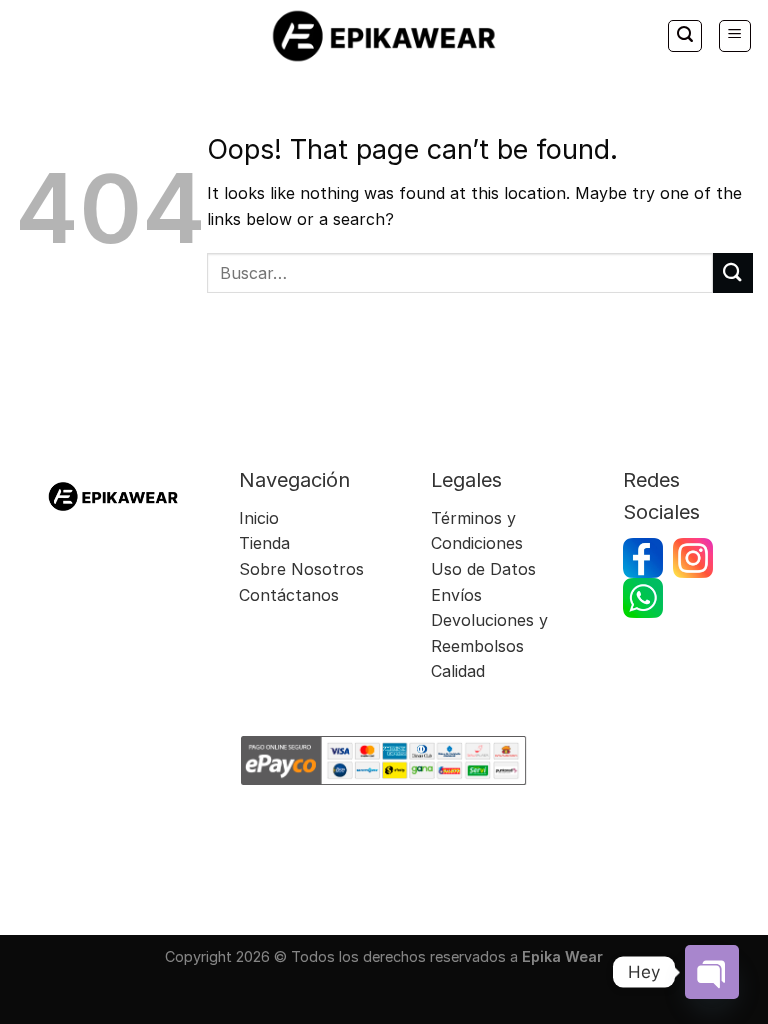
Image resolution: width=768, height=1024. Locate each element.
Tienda (264, 543)
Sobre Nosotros (301, 569)
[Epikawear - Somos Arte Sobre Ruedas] (384, 35)
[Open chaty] (712, 972)
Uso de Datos (483, 569)
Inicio (259, 518)
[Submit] (733, 272)
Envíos (459, 595)
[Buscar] (685, 36)
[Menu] (735, 36)
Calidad (458, 671)
